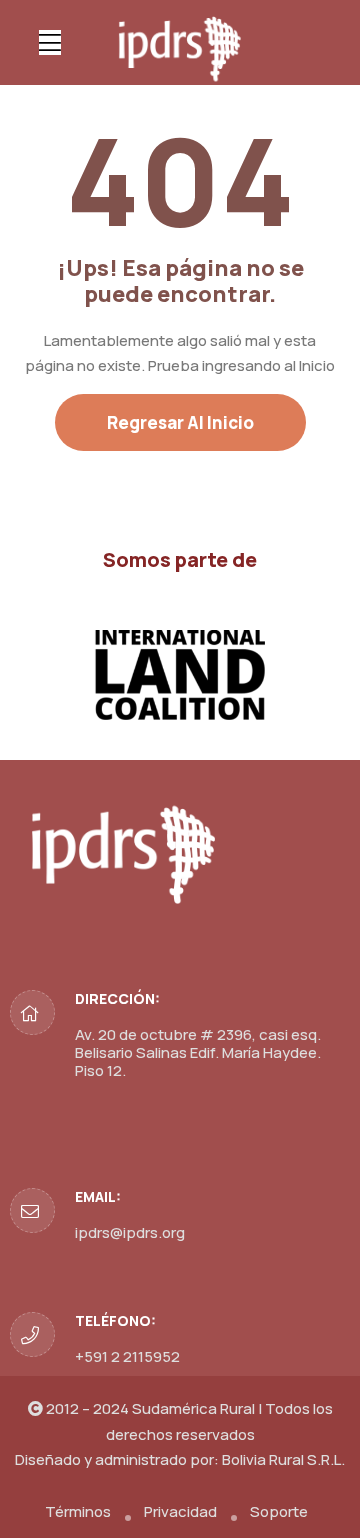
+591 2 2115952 (127, 1356)
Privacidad (180, 1511)
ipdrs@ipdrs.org (130, 1232)
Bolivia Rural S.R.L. (283, 1459)
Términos (78, 1511)
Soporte (279, 1511)
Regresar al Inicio (180, 422)
